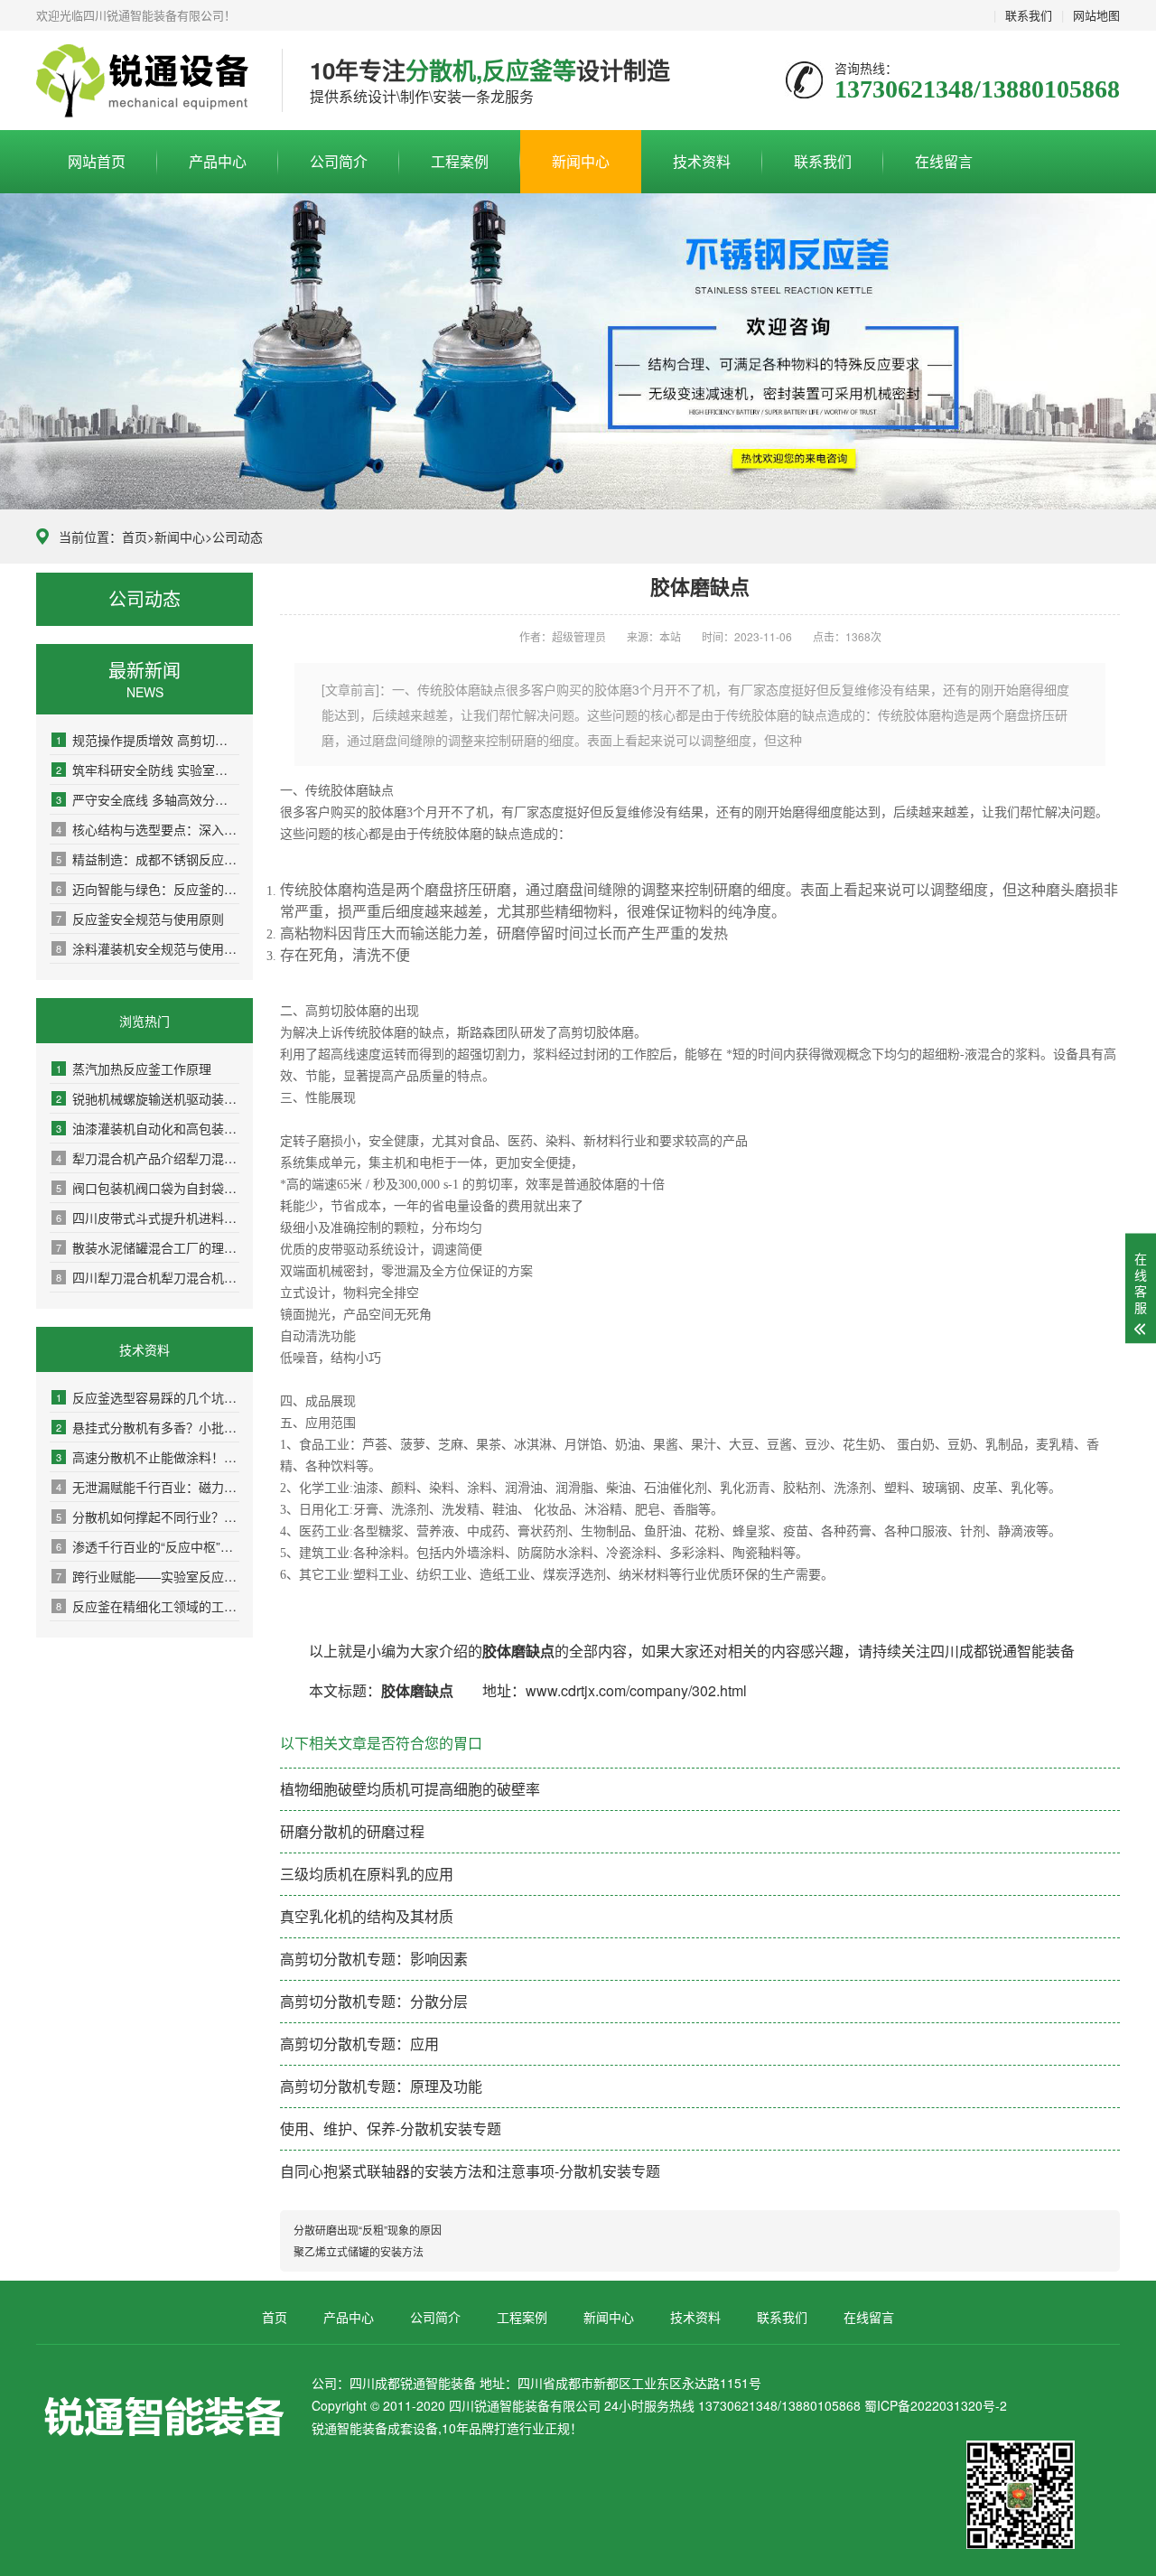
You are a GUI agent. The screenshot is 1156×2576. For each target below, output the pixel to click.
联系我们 (1029, 15)
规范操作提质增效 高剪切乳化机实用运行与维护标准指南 (148, 740)
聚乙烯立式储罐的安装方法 (359, 2251)
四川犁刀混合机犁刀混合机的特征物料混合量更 (148, 1277)
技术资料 (702, 161)
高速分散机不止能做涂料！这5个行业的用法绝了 (148, 1457)
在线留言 (944, 161)
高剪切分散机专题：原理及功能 (381, 2086)
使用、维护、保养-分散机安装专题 (391, 2128)
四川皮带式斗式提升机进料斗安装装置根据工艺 (148, 1218)
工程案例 (460, 161)
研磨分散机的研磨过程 (352, 1831)
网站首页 (97, 161)
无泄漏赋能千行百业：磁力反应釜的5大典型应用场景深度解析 (148, 1487)
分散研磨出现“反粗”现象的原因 (368, 2230)
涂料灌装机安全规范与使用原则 (148, 948)
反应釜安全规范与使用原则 (140, 919)
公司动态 (238, 537)
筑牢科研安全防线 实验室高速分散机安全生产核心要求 (148, 770)
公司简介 (339, 161)
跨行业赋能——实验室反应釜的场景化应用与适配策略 (148, 1576)
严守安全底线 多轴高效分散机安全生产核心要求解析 (148, 799)
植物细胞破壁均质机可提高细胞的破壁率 (410, 1789)
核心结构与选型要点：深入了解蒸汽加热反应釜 (148, 829)
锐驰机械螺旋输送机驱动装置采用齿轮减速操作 (148, 1098)
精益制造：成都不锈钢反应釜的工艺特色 (148, 859)
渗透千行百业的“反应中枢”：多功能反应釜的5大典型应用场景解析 (148, 1546)
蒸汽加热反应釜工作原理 (134, 1069)
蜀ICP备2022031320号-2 (936, 2405)
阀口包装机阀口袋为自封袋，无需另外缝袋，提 (148, 1188)
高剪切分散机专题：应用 (359, 2044)
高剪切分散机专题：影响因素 (374, 1959)
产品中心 (218, 161)
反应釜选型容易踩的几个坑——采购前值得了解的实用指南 (148, 1397)
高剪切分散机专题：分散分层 (374, 2001)
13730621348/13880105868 (145, 81)
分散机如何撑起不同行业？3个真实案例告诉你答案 (148, 1517)
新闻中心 (581, 161)
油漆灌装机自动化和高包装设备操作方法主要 (148, 1128)
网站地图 (1096, 15)
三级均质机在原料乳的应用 (367, 1874)
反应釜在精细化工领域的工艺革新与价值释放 (148, 1606)
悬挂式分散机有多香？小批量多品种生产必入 (148, 1427)
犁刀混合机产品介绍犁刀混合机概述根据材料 (148, 1158)
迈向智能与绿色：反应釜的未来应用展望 (148, 889)
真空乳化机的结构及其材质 (367, 1916)
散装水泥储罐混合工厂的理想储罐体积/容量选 (148, 1247)
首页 (135, 537)
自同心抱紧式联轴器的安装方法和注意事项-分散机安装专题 (470, 2171)
